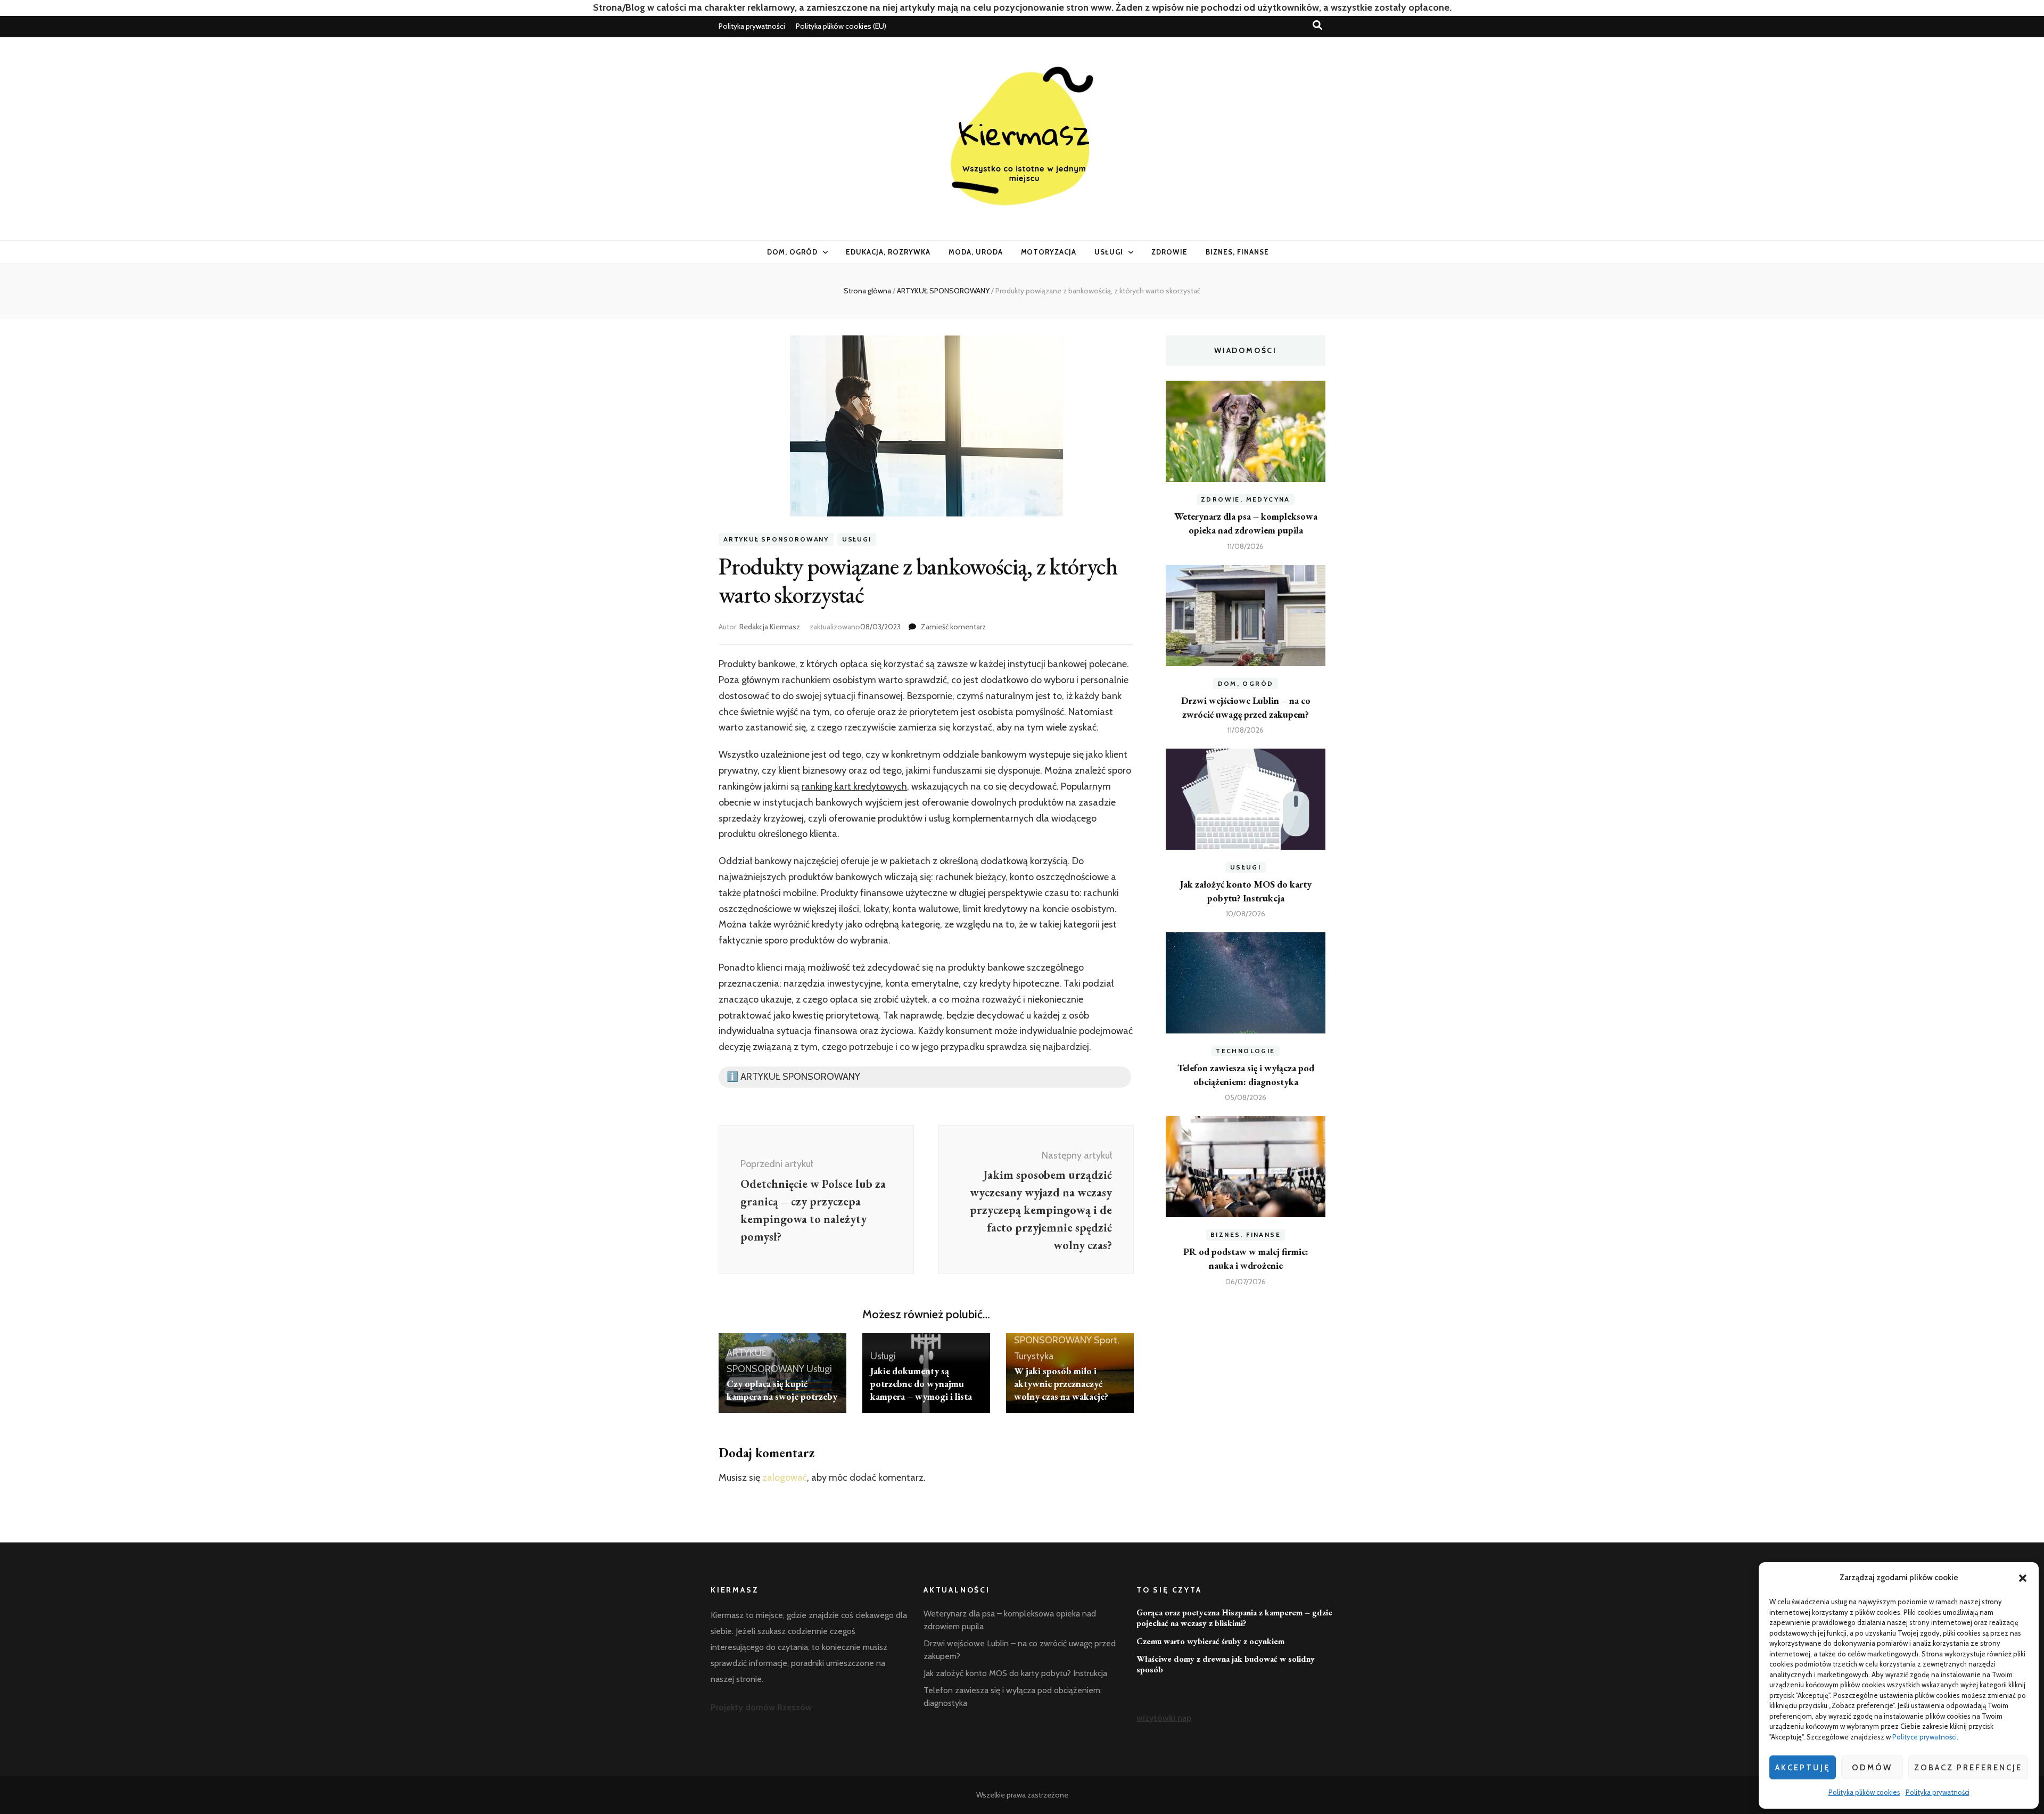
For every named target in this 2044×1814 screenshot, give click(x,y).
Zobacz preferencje (1968, 1768)
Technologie (1245, 1051)
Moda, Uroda (976, 252)
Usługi (1109, 252)
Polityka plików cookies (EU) (841, 26)
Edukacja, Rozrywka (888, 252)
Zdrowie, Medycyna (1246, 499)
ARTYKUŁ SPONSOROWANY (776, 539)
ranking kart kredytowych (854, 786)
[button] (2023, 1578)
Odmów (1872, 1768)
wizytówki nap (1164, 1718)
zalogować (785, 1478)
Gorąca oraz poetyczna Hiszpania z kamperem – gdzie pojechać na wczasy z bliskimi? (1234, 1618)
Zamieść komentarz (953, 627)
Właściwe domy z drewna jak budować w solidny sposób (1226, 1664)
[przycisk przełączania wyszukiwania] (1317, 25)
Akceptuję (1803, 1768)
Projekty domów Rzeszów (761, 1707)
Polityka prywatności (1938, 1792)
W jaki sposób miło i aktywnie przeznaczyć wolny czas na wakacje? (1061, 1384)
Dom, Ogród (792, 252)
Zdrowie (1169, 252)
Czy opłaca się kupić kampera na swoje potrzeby (782, 1390)
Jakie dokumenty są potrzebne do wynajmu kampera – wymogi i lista (921, 1384)
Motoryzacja (1049, 252)
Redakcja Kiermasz (770, 627)
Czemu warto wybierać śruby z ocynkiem (1210, 1641)
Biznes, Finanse (1237, 252)
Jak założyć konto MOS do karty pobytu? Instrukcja (1015, 1673)
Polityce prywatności (1925, 1737)
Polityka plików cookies (1864, 1792)
